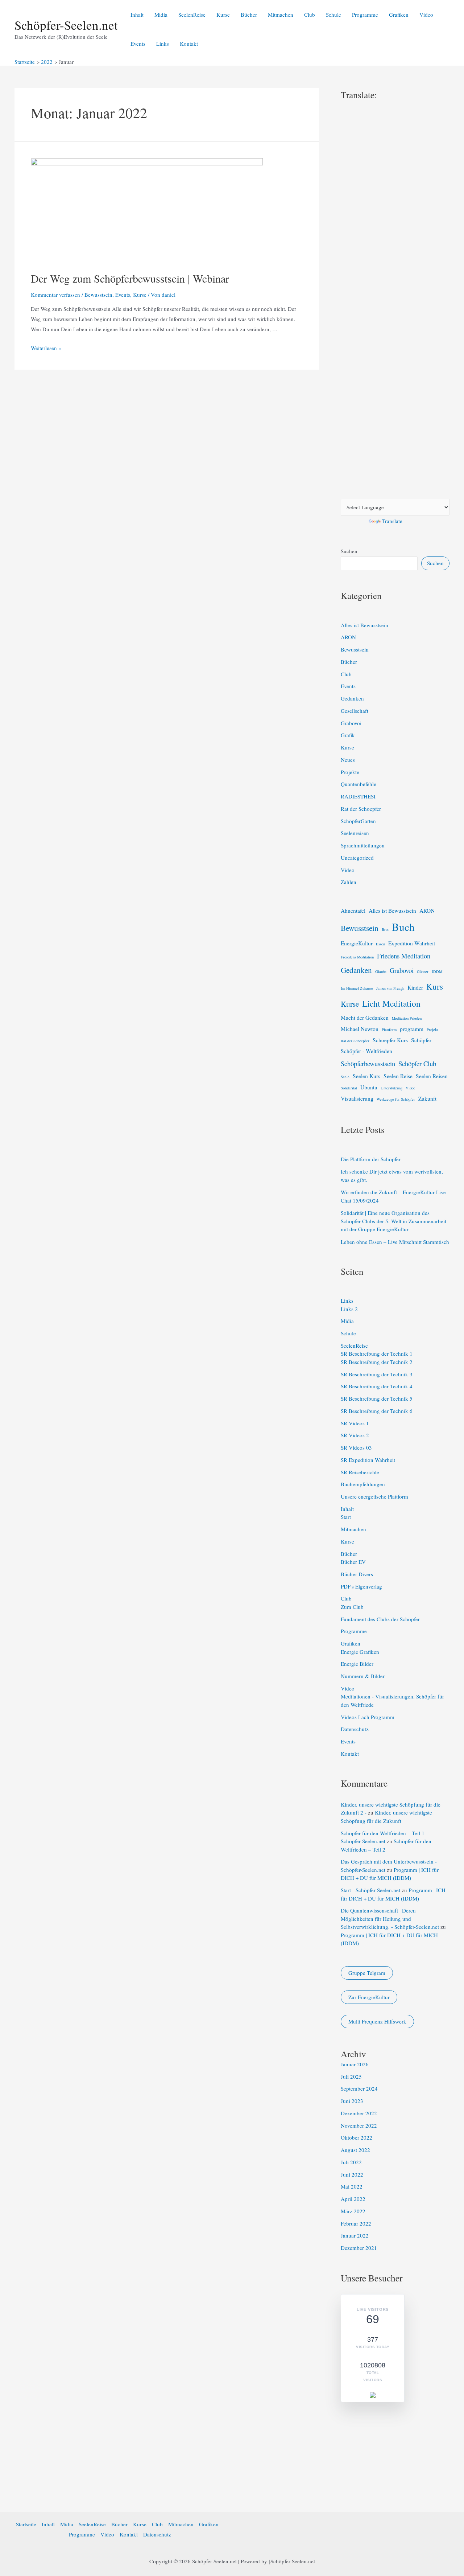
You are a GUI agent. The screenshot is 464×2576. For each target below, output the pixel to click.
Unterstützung (391, 1088)
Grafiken (399, 15)
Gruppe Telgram (367, 1973)
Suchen (349, 551)
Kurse (223, 15)
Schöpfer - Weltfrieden (366, 1051)
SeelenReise (192, 15)
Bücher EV (353, 1562)
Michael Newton (360, 1029)
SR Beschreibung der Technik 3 (377, 1374)
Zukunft (427, 1098)
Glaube (381, 971)
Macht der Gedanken (365, 1018)
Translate (392, 521)
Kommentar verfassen (55, 295)
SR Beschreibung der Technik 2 (377, 1362)
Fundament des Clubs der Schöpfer (380, 1619)
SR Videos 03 (356, 1447)
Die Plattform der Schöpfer (371, 1159)
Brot (385, 929)
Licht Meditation (391, 1003)
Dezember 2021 (359, 2248)
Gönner (423, 971)
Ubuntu (369, 1087)
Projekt (432, 1030)
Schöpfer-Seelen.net (66, 25)
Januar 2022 (355, 2235)
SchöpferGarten (358, 821)
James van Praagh (390, 988)
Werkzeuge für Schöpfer (396, 1099)
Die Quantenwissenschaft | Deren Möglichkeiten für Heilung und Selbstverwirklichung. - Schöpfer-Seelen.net (390, 1918)
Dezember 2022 (359, 2113)
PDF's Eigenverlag (361, 1586)
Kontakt (189, 44)
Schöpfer (421, 1040)
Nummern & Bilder (363, 1676)
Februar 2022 (356, 2223)
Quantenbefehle (359, 784)
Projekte (350, 772)
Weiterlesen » (46, 348)
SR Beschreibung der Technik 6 (377, 1411)
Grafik (348, 735)
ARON (348, 637)
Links (163, 44)
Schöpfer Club (417, 1063)
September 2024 (359, 2088)
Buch (403, 927)
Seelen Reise (398, 1076)
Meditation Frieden (407, 1018)
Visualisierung (357, 1098)
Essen (380, 944)
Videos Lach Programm (368, 1717)
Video (426, 15)
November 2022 (359, 2125)
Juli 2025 (351, 2076)
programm (412, 1029)
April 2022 (353, 2199)
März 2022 (353, 2211)
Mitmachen (281, 15)
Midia (161, 15)
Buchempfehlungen (363, 1484)
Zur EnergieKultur (369, 1997)
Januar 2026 (355, 2064)
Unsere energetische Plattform (374, 1496)
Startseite (26, 2524)
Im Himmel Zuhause (357, 988)
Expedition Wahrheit (412, 943)
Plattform (389, 1030)
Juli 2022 (351, 2162)
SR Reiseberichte (360, 1472)
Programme (365, 15)
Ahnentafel (353, 911)
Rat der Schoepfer (361, 809)
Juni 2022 (352, 2174)
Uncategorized (357, 858)
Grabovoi (351, 723)
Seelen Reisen (432, 1076)
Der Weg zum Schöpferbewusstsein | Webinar (130, 278)
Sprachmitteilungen (363, 845)
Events (138, 44)
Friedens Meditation (404, 956)
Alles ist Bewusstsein (364, 625)
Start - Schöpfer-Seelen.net (370, 1890)
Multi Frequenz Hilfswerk (377, 2021)
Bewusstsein (98, 295)
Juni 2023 (352, 2101)
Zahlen (349, 882)
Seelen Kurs (366, 1076)
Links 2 (349, 1309)
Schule (333, 15)
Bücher (249, 15)
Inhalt (137, 15)
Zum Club (352, 1607)
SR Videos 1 (355, 1423)
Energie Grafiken (360, 1652)
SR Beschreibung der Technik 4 (377, 1386)
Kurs (435, 986)
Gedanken (352, 698)
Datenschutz (355, 1729)
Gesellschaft (355, 711)
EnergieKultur (357, 943)
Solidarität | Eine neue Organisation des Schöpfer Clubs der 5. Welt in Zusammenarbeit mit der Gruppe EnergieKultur (393, 1221)
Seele (345, 1077)
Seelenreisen (355, 833)
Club (310, 15)
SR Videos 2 (355, 1435)
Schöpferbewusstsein (368, 1063)
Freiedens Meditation (357, 957)
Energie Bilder (357, 1664)
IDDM (437, 971)
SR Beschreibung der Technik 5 (377, 1398)
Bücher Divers (357, 1574)
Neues (348, 760)
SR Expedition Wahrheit (368, 1460)
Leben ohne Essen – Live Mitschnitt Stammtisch (395, 1242)
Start (346, 1517)
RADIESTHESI (358, 796)
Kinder (415, 987)
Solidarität (349, 1088)
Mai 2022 (352, 2186)
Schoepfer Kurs (390, 1040)
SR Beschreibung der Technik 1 (377, 1353)
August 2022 (355, 2150)
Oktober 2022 (357, 2137)
